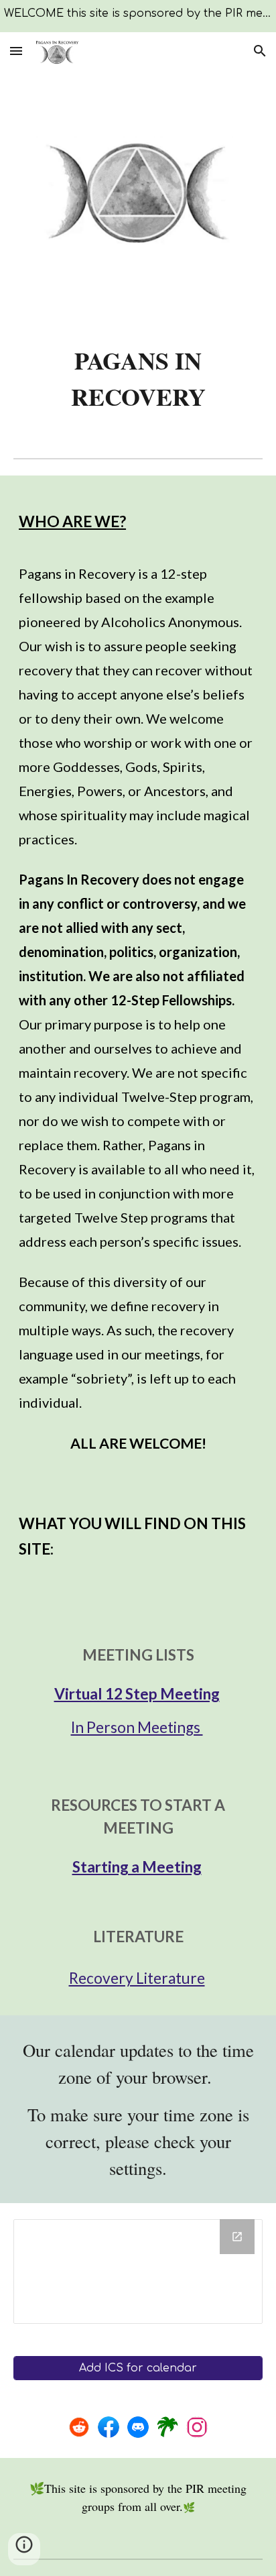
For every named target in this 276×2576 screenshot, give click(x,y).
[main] (138, 378)
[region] (138, 16)
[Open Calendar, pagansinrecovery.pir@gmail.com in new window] (237, 2237)
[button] (16, 51)
